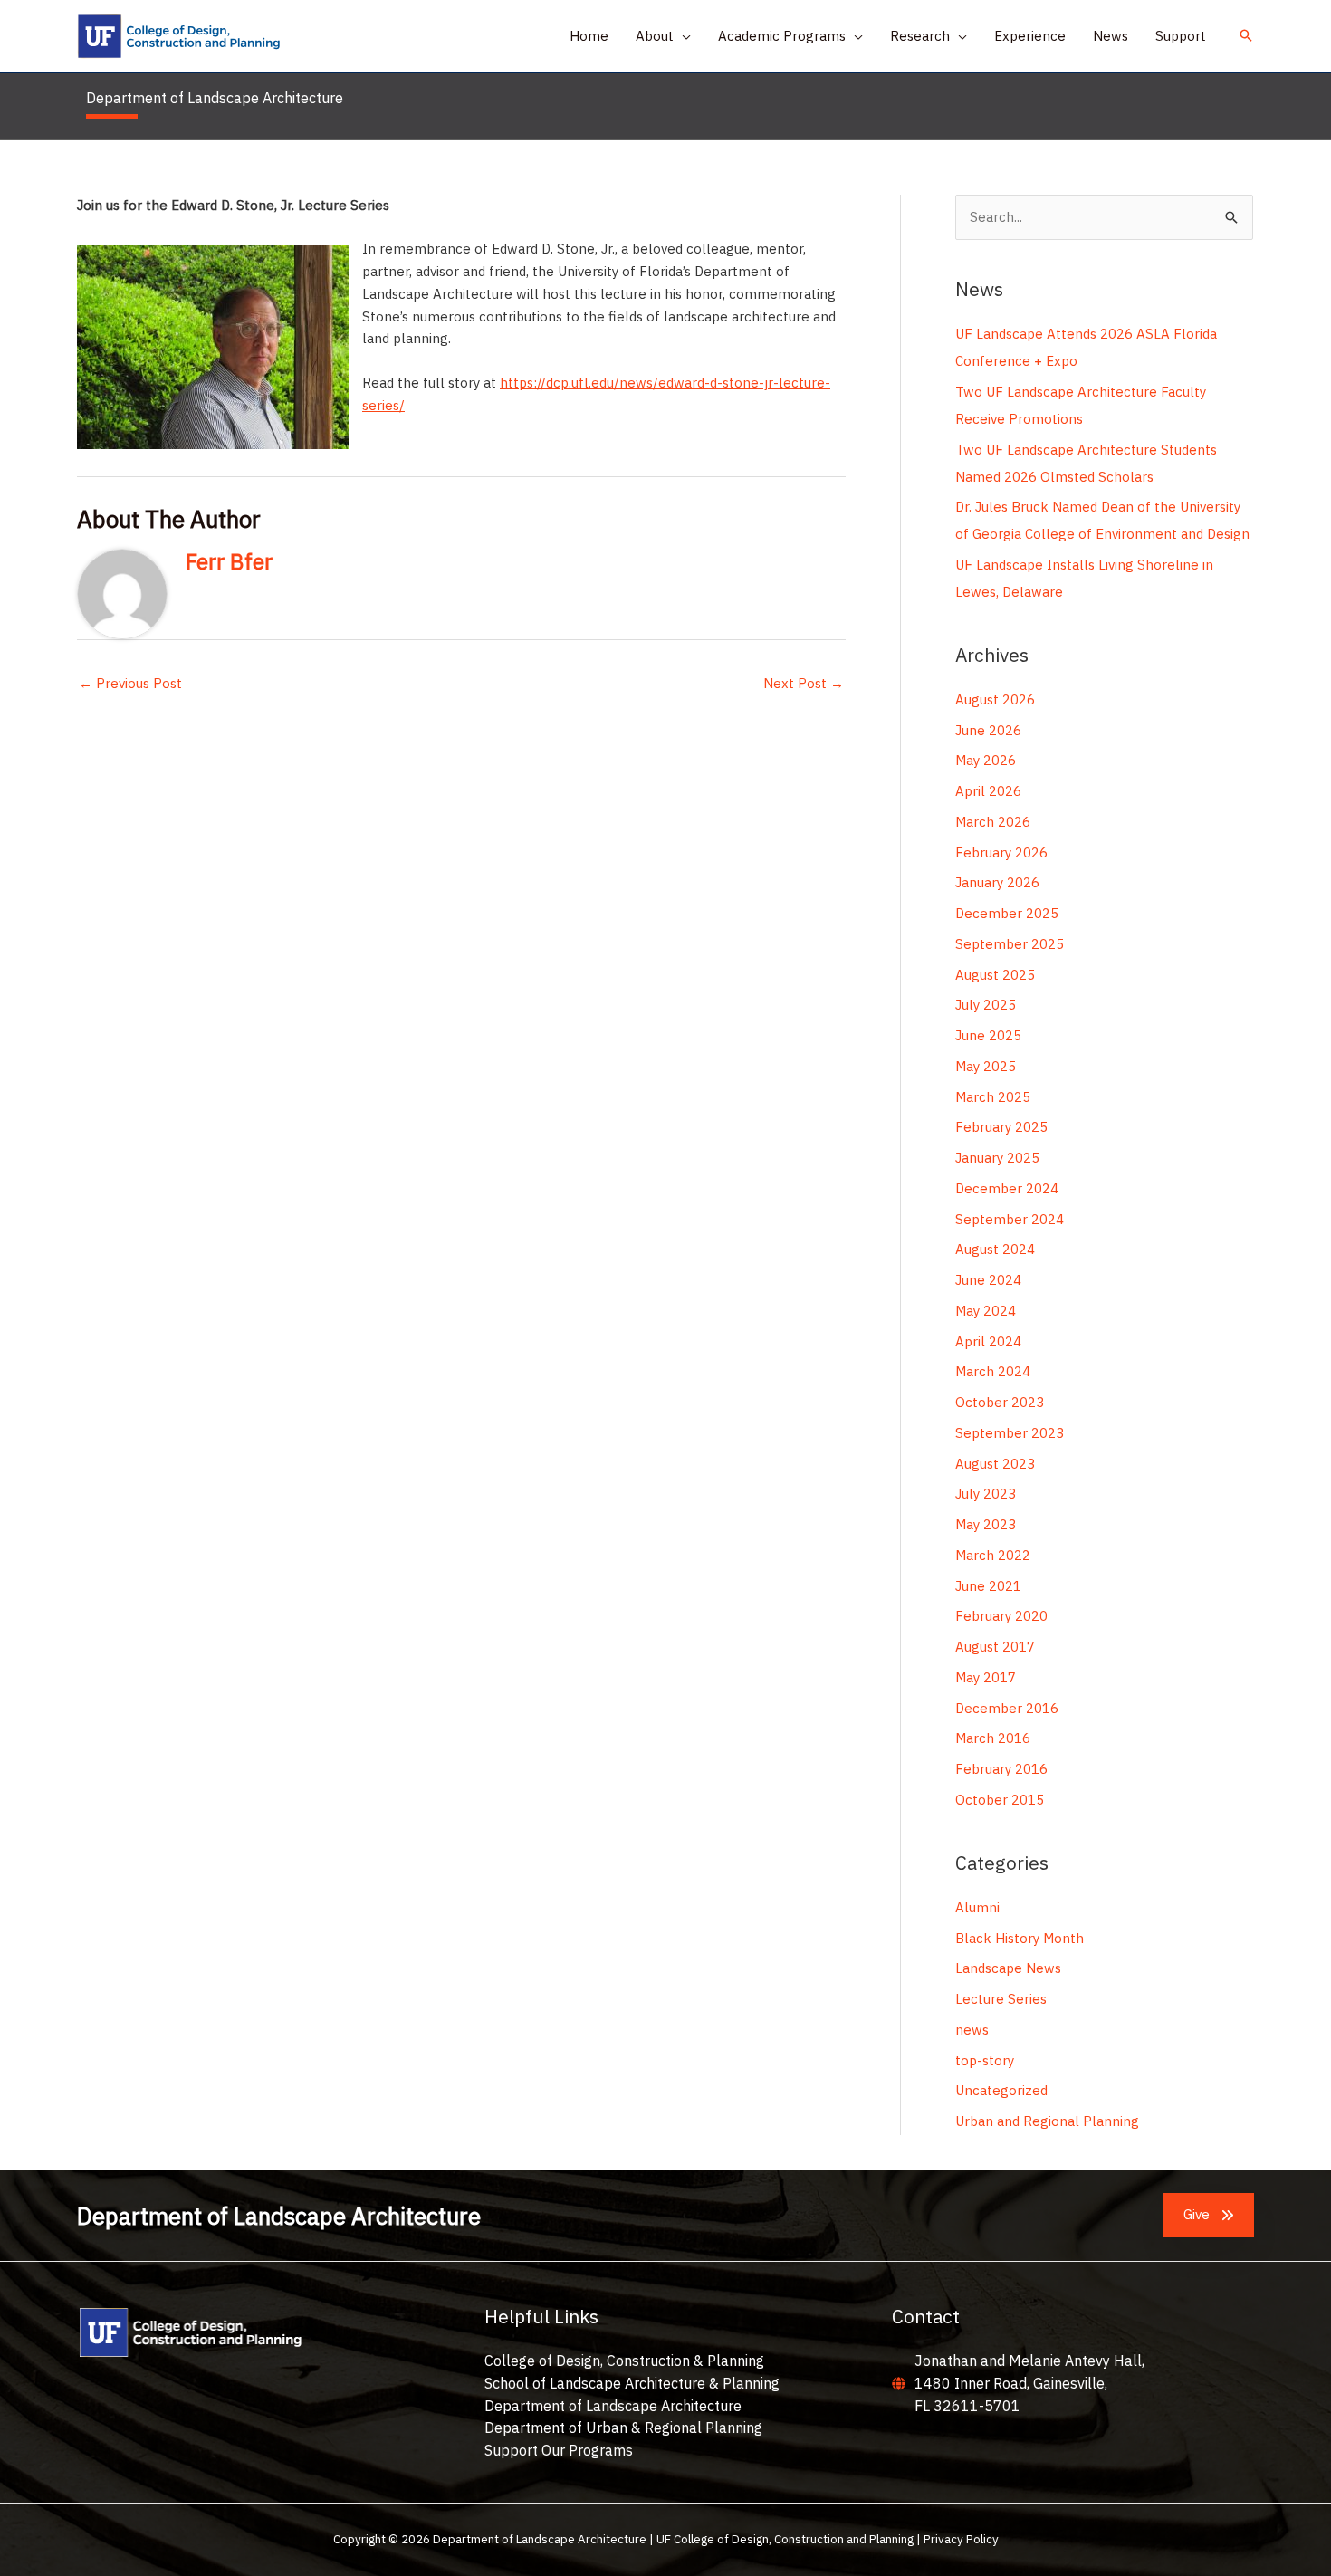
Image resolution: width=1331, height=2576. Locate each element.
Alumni (977, 1907)
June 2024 (988, 1280)
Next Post (804, 683)
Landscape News (1008, 1968)
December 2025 (1007, 913)
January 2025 (997, 1158)
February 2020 (1001, 1616)
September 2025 (1010, 944)
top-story (985, 2060)
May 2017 (986, 1677)
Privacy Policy (961, 2539)
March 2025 (993, 1097)
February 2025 (1001, 1127)
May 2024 (986, 1311)
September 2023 (1010, 1433)
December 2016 (1007, 1708)
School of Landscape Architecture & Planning (632, 2383)
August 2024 (995, 1249)
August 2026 (995, 699)
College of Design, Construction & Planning (624, 2361)
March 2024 (993, 1371)
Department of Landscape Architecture (613, 2406)
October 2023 (1000, 1402)
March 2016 (993, 1738)
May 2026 (986, 760)
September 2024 (1010, 1219)
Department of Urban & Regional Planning (623, 2428)
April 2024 (988, 1341)
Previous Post (130, 683)
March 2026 (993, 822)
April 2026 (988, 791)
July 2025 (986, 1005)
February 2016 (1001, 1769)
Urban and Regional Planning (1047, 2121)
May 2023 (986, 1524)
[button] (682, 36)
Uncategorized (1001, 2090)
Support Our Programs (559, 2450)
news (972, 2030)
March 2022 (993, 1555)
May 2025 (986, 1066)
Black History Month (1020, 1938)
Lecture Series (1001, 1999)
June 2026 (988, 730)
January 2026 (997, 882)
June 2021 (988, 1586)
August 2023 (995, 1464)
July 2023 (986, 1494)
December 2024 (1007, 1188)
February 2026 (1001, 852)
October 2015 (1000, 1800)
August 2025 (995, 975)
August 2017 (995, 1647)
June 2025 (988, 1035)
